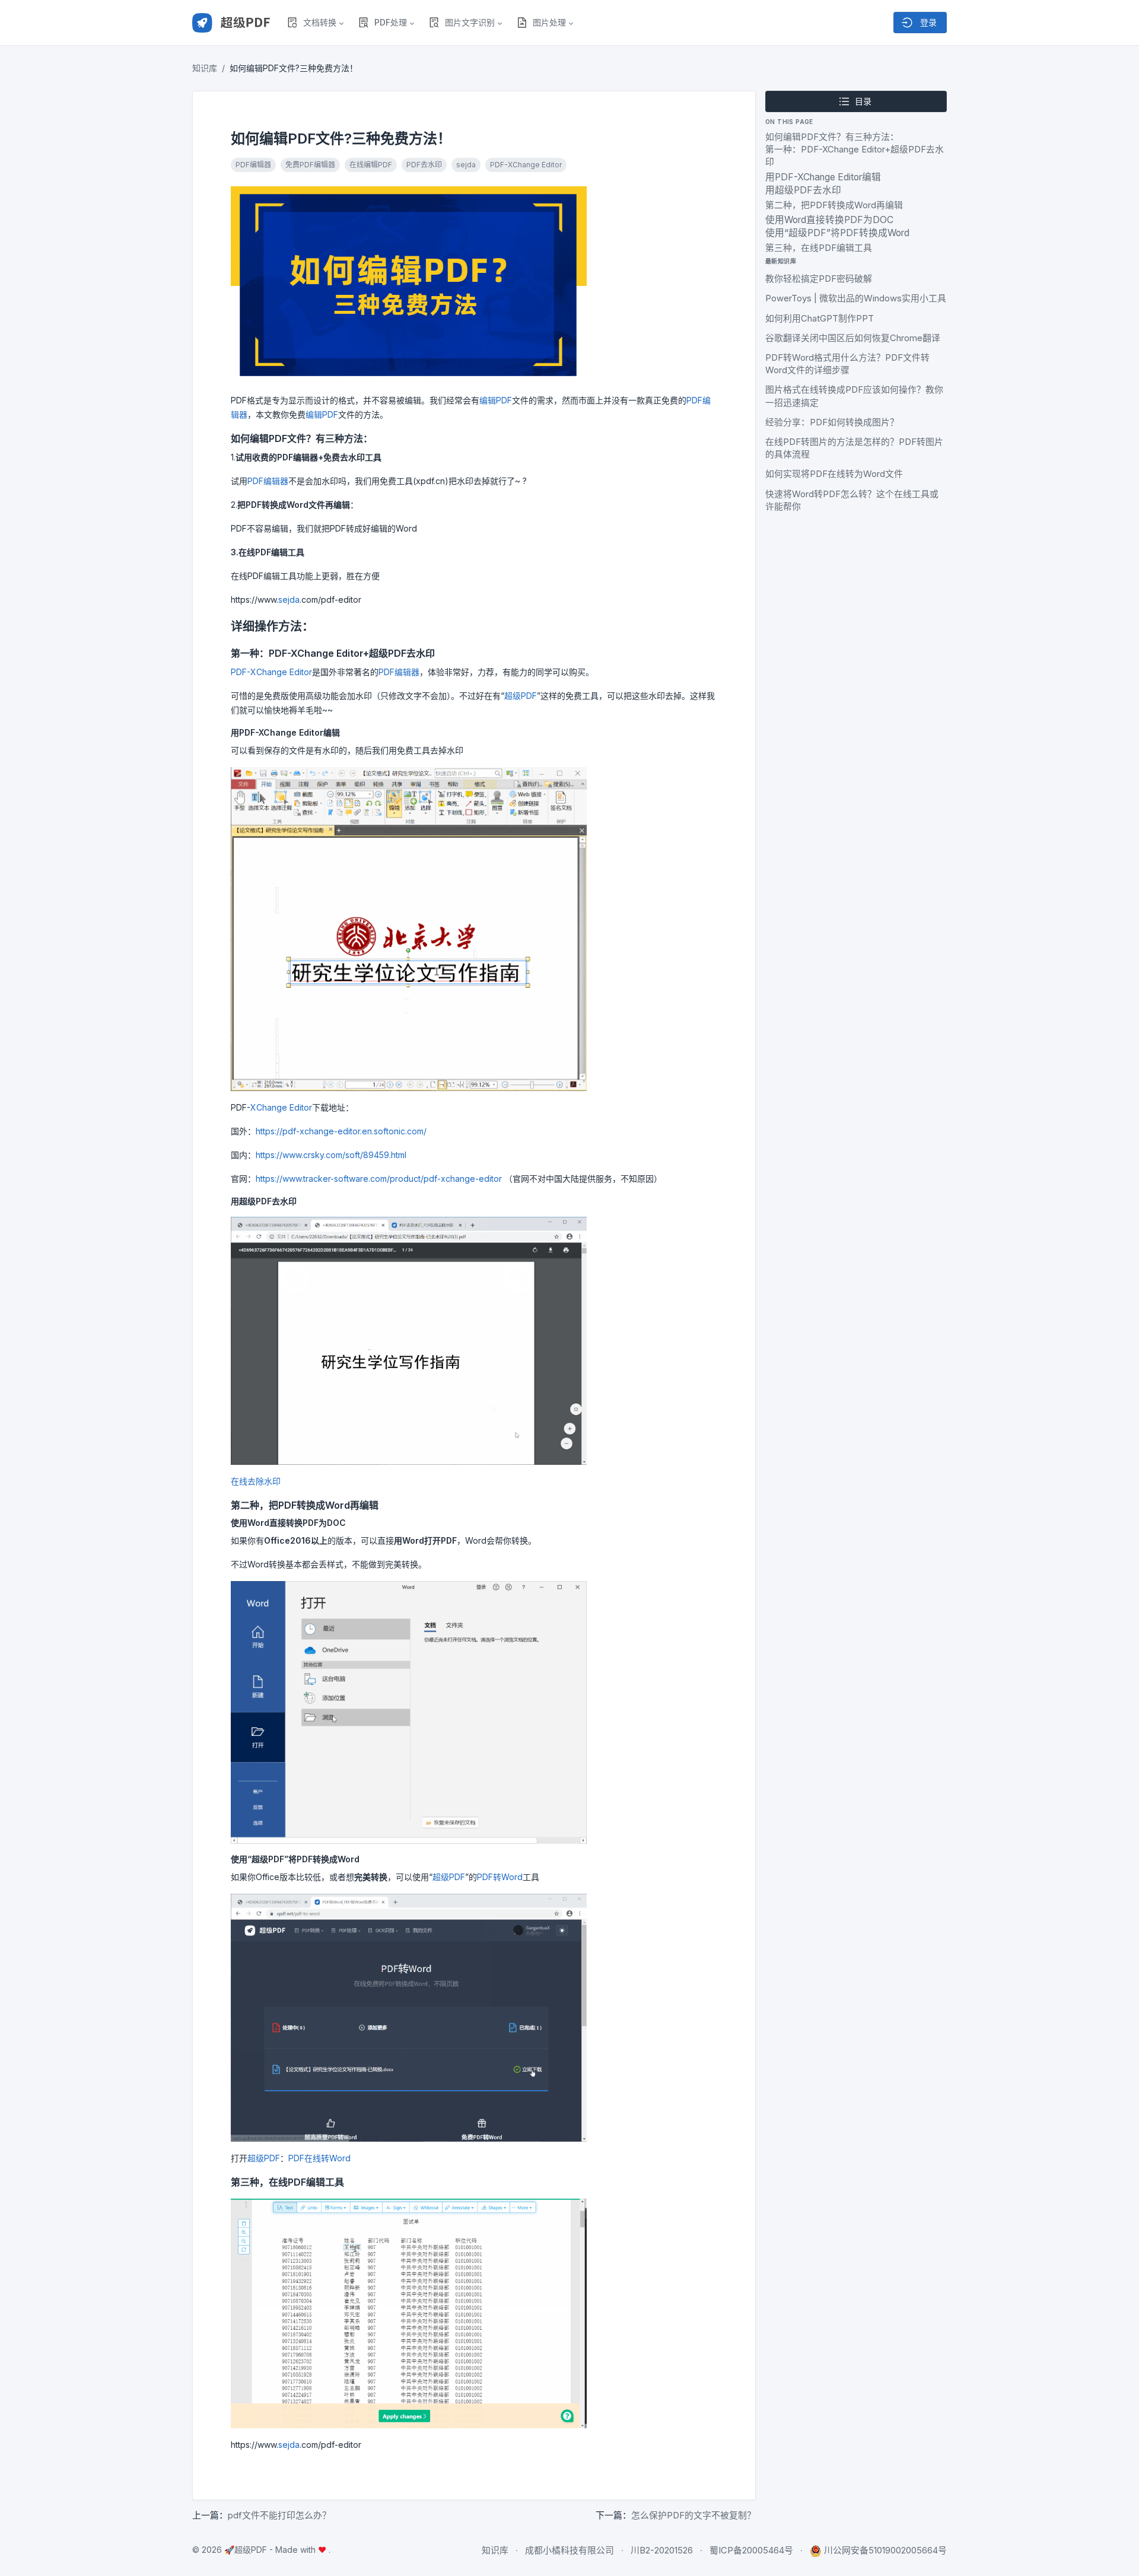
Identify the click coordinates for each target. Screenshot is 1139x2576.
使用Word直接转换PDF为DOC (829, 220)
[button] (315, 23)
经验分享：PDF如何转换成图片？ (832, 422)
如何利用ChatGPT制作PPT (820, 319)
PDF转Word (500, 1877)
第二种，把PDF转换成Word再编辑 (834, 205)
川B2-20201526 (662, 2550)
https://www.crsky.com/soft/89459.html (331, 1155)
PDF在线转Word (319, 2158)
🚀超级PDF (246, 2550)
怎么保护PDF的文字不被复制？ (693, 2515)
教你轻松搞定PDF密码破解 (819, 279)
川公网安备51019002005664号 (885, 2550)
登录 (927, 22)
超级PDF (521, 696)
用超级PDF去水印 (803, 190)
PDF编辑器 (253, 165)
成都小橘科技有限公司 (569, 2550)
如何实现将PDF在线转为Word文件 (834, 474)
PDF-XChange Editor (526, 165)
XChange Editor (281, 1107)
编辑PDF (496, 400)
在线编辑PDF (371, 165)
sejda (466, 165)
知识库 (205, 68)
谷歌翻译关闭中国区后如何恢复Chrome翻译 (853, 338)
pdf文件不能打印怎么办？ (279, 2515)
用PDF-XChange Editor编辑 (823, 177)
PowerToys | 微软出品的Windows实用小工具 (856, 298)
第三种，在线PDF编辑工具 (819, 248)
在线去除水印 (256, 1481)
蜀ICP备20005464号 (751, 2550)
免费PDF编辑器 (310, 165)
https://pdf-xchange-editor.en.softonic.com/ (341, 1131)
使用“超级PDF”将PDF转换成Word (837, 233)
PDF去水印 (424, 165)
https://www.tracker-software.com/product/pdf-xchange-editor (379, 1179)
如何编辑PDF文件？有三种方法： (832, 137)
